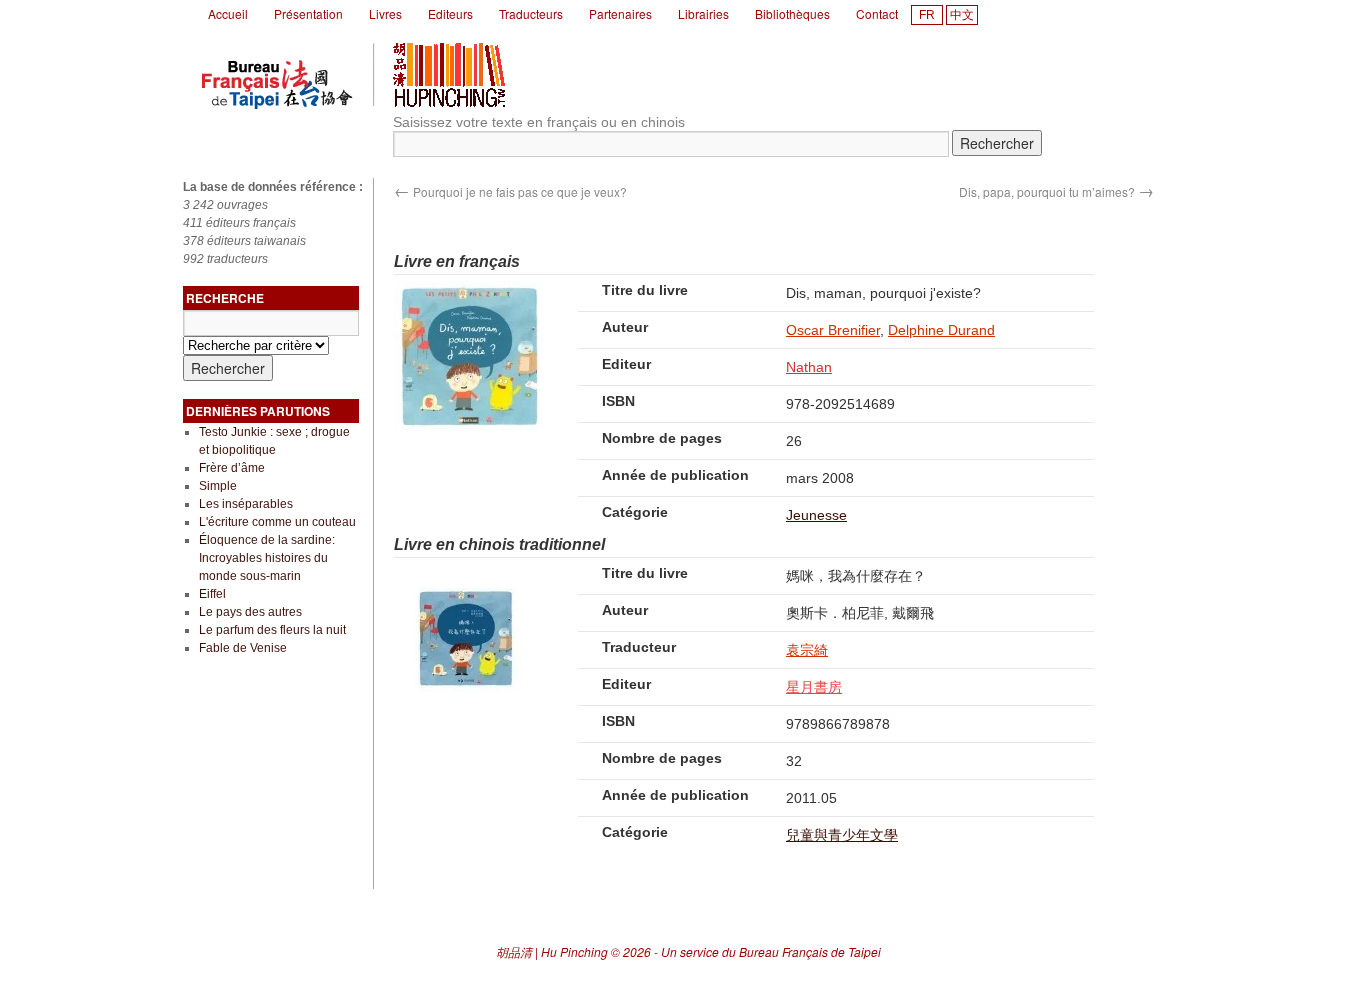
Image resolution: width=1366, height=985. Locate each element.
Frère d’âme (232, 468)
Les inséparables (246, 504)
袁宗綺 (807, 650)
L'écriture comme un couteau (277, 522)
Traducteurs (531, 13)
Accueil (228, 13)
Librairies (703, 13)
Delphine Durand (941, 330)
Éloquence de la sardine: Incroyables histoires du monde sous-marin (267, 558)
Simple (218, 486)
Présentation (308, 13)
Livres (385, 13)
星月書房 (814, 687)
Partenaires (620, 13)
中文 (962, 15)
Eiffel (212, 594)
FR (927, 15)
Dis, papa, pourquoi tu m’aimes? (1056, 191)
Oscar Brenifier (833, 330)
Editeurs (450, 13)
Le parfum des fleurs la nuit (272, 630)
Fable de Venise (243, 648)
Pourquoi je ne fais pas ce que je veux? (510, 191)
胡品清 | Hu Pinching (552, 951)
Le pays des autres (250, 612)
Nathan (809, 367)
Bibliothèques (792, 13)
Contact (877, 13)
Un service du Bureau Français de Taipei (771, 951)
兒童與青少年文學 (842, 835)
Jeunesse (816, 515)
